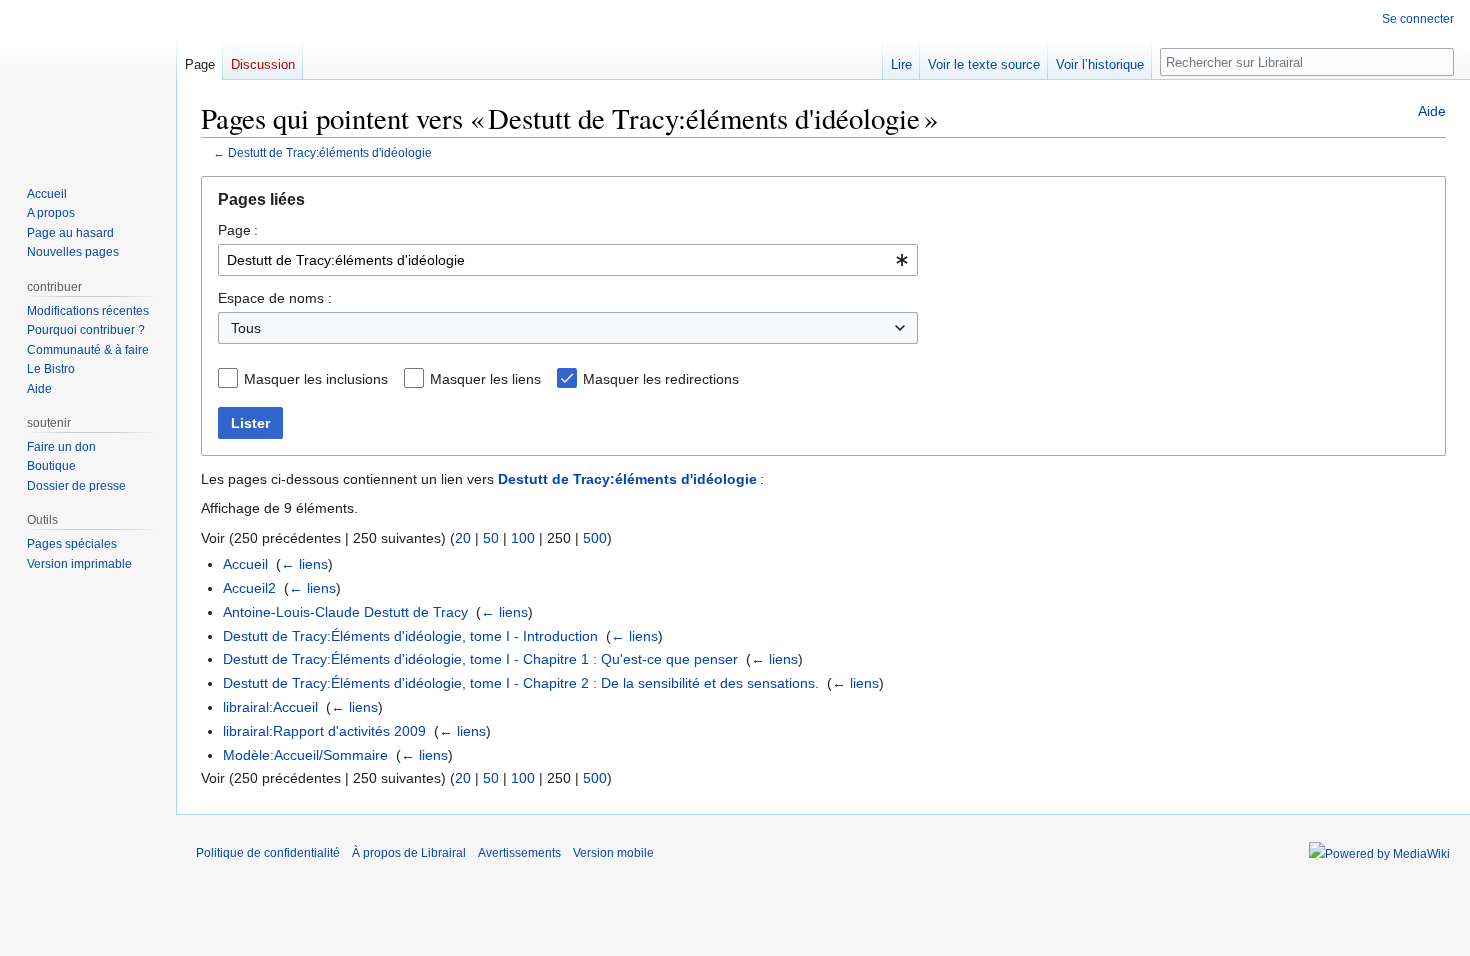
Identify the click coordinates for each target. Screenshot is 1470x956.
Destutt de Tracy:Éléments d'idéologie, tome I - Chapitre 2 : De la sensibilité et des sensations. (521, 683)
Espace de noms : (275, 298)
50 (491, 538)
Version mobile (613, 853)
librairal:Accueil (270, 707)
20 (463, 538)
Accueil (245, 564)
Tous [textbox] (246, 328)
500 (595, 538)
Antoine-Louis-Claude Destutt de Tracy (345, 612)
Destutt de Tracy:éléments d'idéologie (330, 152)
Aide (1432, 111)
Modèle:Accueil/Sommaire (305, 755)
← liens (304, 564)
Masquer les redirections (661, 379)
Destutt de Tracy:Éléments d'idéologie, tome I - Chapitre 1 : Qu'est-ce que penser (480, 659)
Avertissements (519, 853)
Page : (238, 230)
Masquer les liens (485, 379)
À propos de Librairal (409, 853)
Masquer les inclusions (316, 379)
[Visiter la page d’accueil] (88, 80)
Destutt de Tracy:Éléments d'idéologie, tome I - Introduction (410, 636)
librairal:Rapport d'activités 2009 (324, 731)
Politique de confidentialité (268, 853)
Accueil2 (249, 588)
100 (523, 538)
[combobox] (568, 260)
